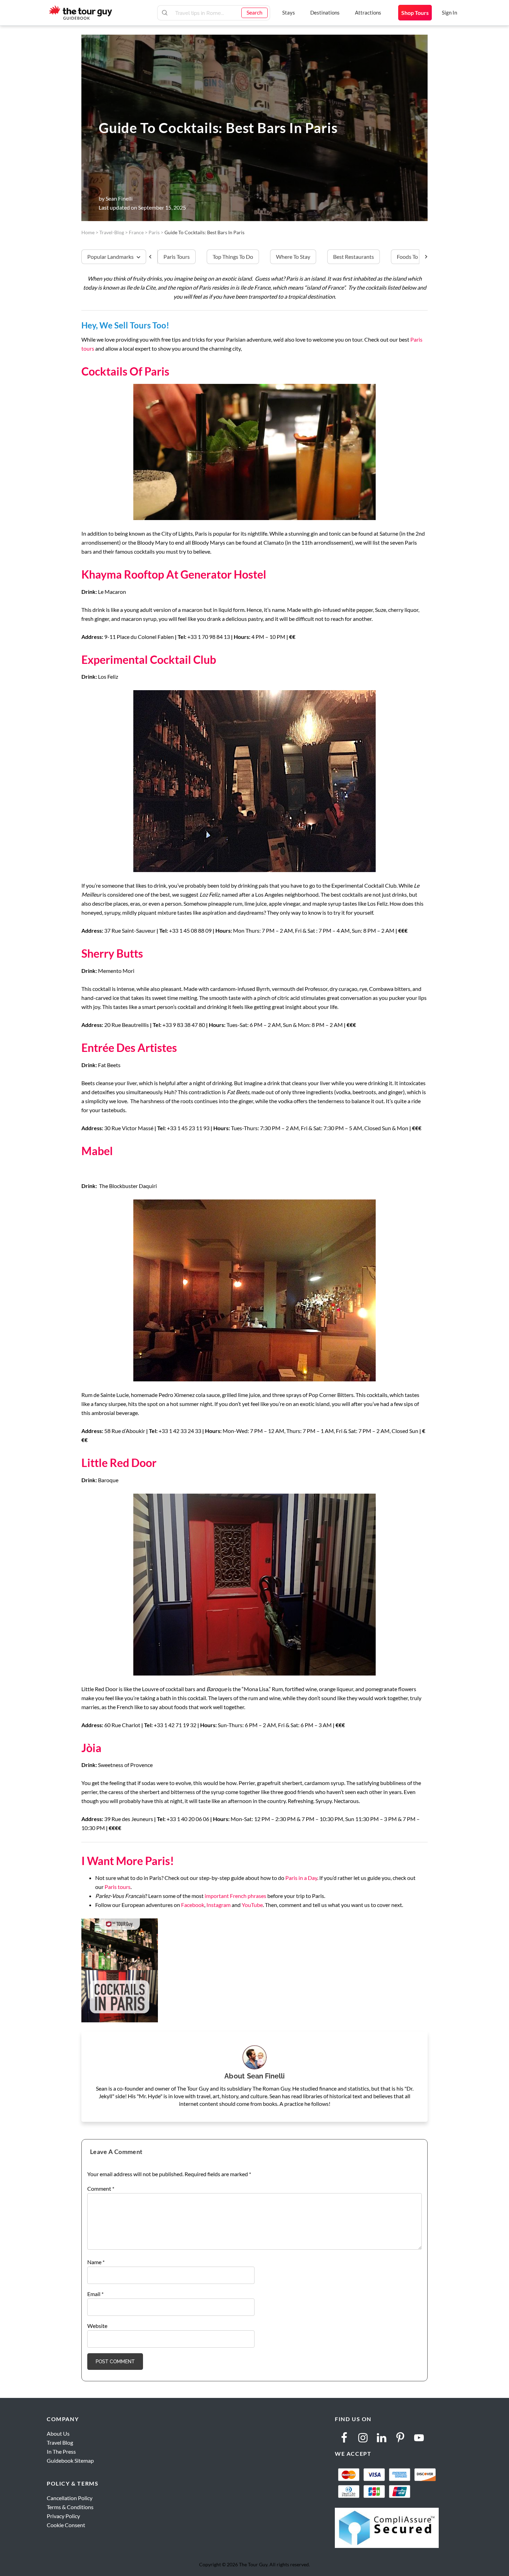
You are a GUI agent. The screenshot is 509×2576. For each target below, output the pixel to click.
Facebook (193, 1905)
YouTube (252, 1905)
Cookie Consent (66, 2525)
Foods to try (412, 257)
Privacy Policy (63, 2516)
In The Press (61, 2451)
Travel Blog (60, 2442)
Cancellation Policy (70, 2498)
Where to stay (293, 257)
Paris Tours (177, 257)
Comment (101, 2188)
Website (97, 2326)
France (136, 232)
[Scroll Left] (153, 257)
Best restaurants (354, 257)
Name (96, 2262)
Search (254, 12)
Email (95, 2294)
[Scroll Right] (423, 257)
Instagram (218, 1905)
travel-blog (112, 232)
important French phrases (235, 1896)
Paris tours (118, 1887)
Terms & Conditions (70, 2507)
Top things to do (233, 257)
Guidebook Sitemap (70, 2460)
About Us (58, 2433)
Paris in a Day (301, 1878)
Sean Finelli (119, 198)
